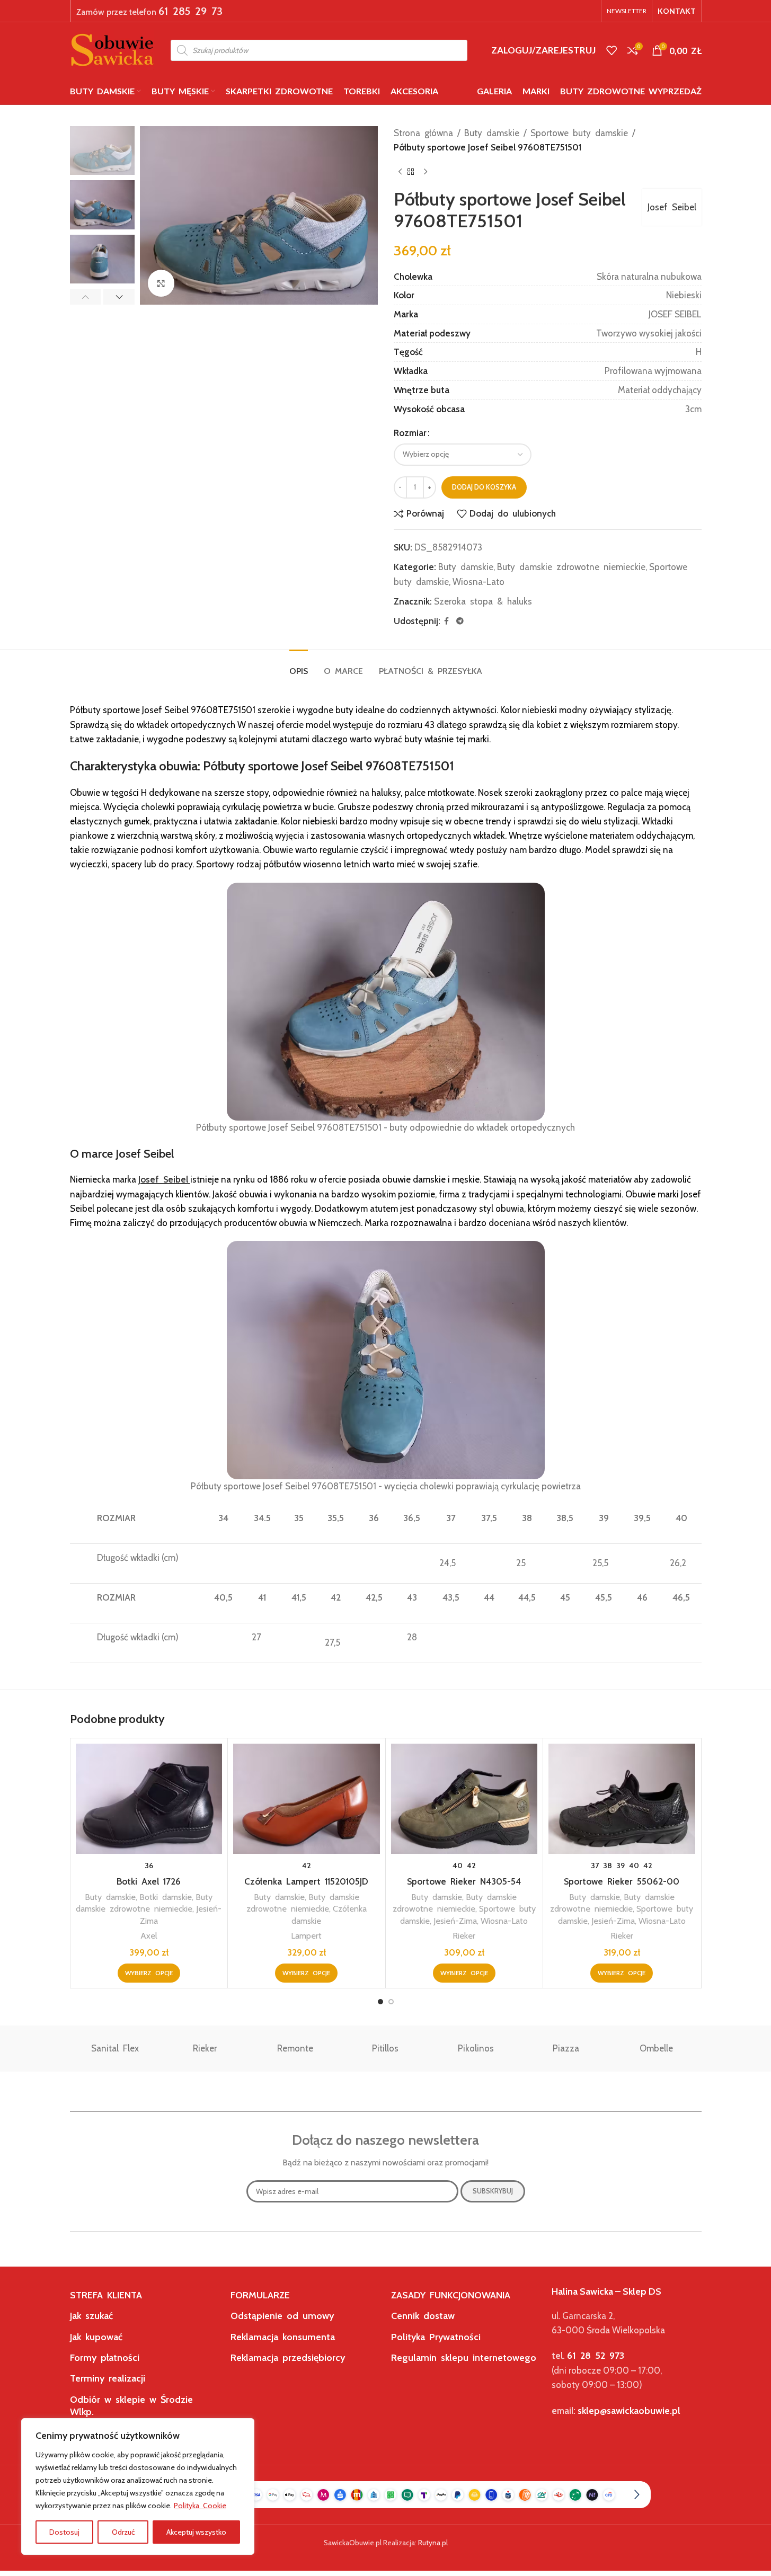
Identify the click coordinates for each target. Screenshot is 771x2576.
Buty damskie (492, 133)
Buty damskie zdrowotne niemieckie (571, 567)
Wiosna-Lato (478, 582)
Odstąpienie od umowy (282, 2316)
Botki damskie (166, 1897)
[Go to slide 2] (391, 2002)
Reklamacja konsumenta (283, 2337)
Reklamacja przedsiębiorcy (288, 2358)
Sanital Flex (115, 2048)
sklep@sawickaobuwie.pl (629, 2411)
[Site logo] (112, 49)
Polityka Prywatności (436, 2337)
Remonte (295, 2048)
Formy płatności (105, 2358)
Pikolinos (476, 2048)
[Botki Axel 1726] (149, 1799)
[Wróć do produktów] (413, 172)
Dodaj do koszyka (484, 487)
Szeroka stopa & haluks (483, 601)
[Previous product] (400, 172)
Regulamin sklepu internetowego (464, 2358)
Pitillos (385, 2048)
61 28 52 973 (596, 2356)
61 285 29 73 (190, 11)
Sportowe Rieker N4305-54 (464, 1881)
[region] (138, 2486)
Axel (149, 1935)
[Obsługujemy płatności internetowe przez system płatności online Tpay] (386, 2494)
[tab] (299, 666)
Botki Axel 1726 (149, 1881)
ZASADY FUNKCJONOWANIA (451, 2295)
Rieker (464, 1935)
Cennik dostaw (423, 2316)
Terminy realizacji (108, 2378)
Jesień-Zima (455, 1921)
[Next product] (426, 172)
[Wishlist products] (612, 50)
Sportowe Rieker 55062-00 (622, 1881)
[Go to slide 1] (380, 2002)
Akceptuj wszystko (196, 2532)
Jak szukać (91, 2316)
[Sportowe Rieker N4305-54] (464, 1799)
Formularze (260, 2295)
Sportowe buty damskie (579, 133)
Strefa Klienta (106, 2295)
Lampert (306, 1935)
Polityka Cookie (200, 2506)
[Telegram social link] (460, 621)
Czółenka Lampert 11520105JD (306, 1881)
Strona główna (423, 133)
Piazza (566, 2048)
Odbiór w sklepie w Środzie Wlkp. (131, 2406)
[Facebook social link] (447, 621)
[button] (86, 297)
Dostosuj (64, 2532)
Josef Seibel (672, 207)
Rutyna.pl (433, 2543)
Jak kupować (96, 2337)
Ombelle (656, 2048)
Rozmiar (410, 433)
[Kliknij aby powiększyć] (161, 283)
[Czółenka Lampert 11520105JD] (307, 1799)
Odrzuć (123, 2532)
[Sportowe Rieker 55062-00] (622, 1799)
